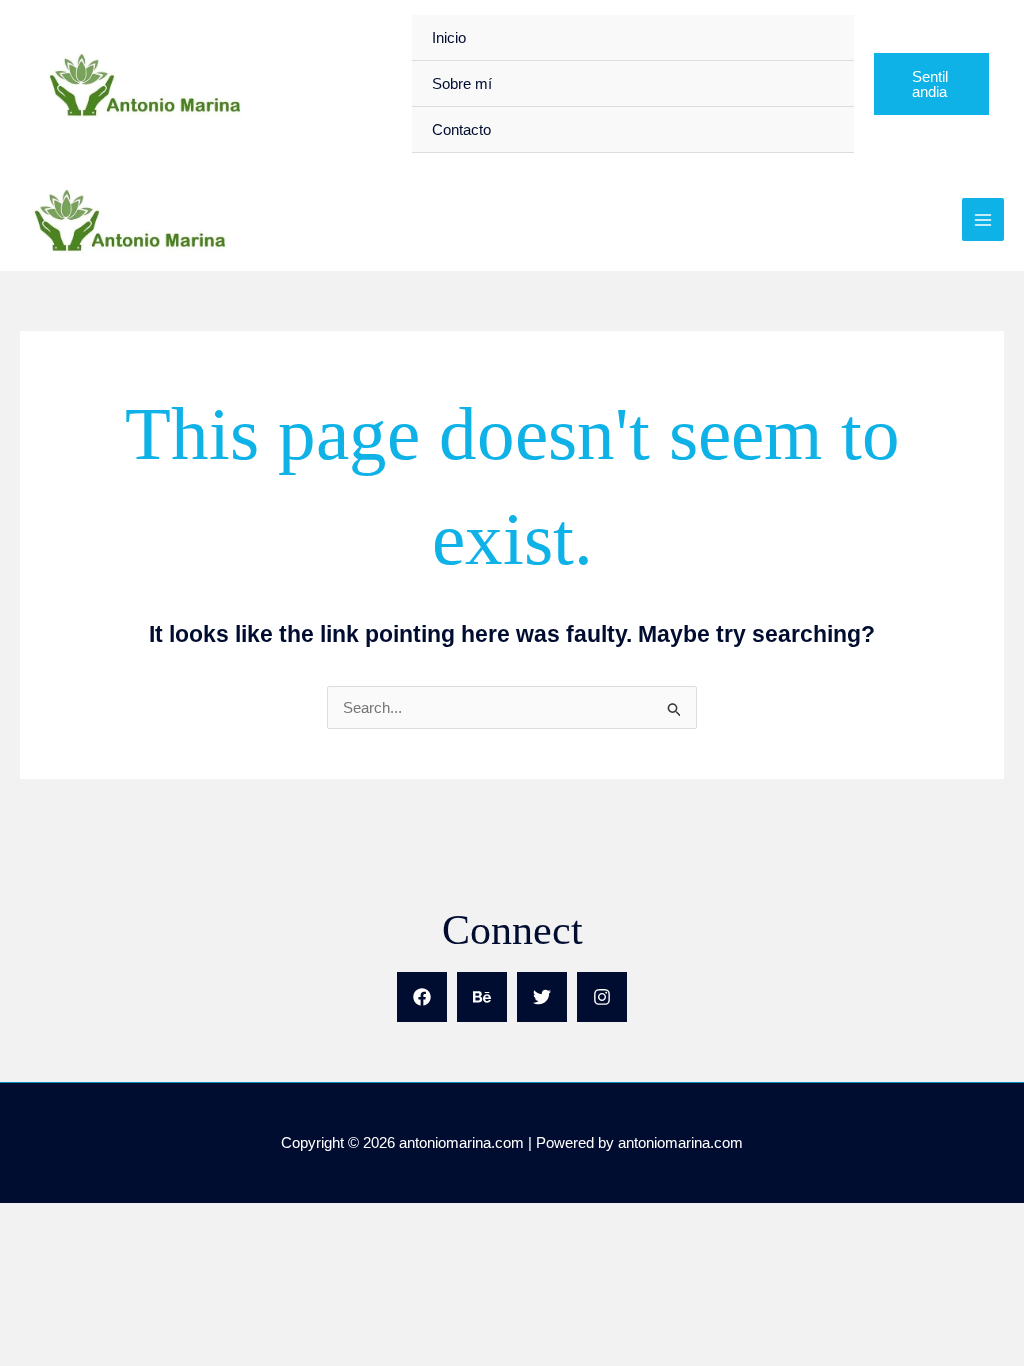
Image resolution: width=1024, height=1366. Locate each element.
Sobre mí (462, 83)
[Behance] (482, 997)
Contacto (461, 129)
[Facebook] (422, 997)
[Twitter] (542, 997)
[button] (931, 84)
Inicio (449, 37)
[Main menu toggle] (983, 219)
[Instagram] (602, 997)
